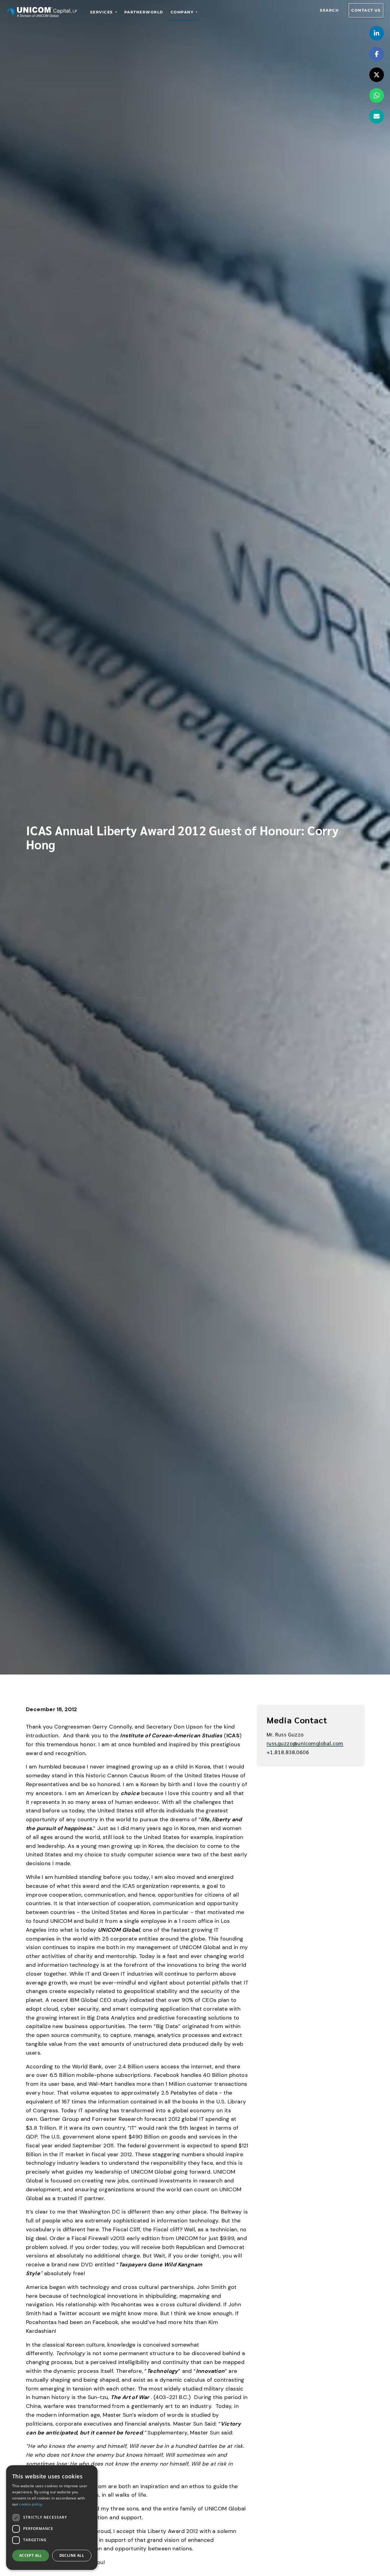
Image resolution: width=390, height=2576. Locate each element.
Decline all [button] (72, 2555)
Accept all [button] (31, 2555)
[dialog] (52, 2518)
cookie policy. (31, 2504)
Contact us (366, 10)
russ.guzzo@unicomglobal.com (305, 1743)
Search (329, 10)
